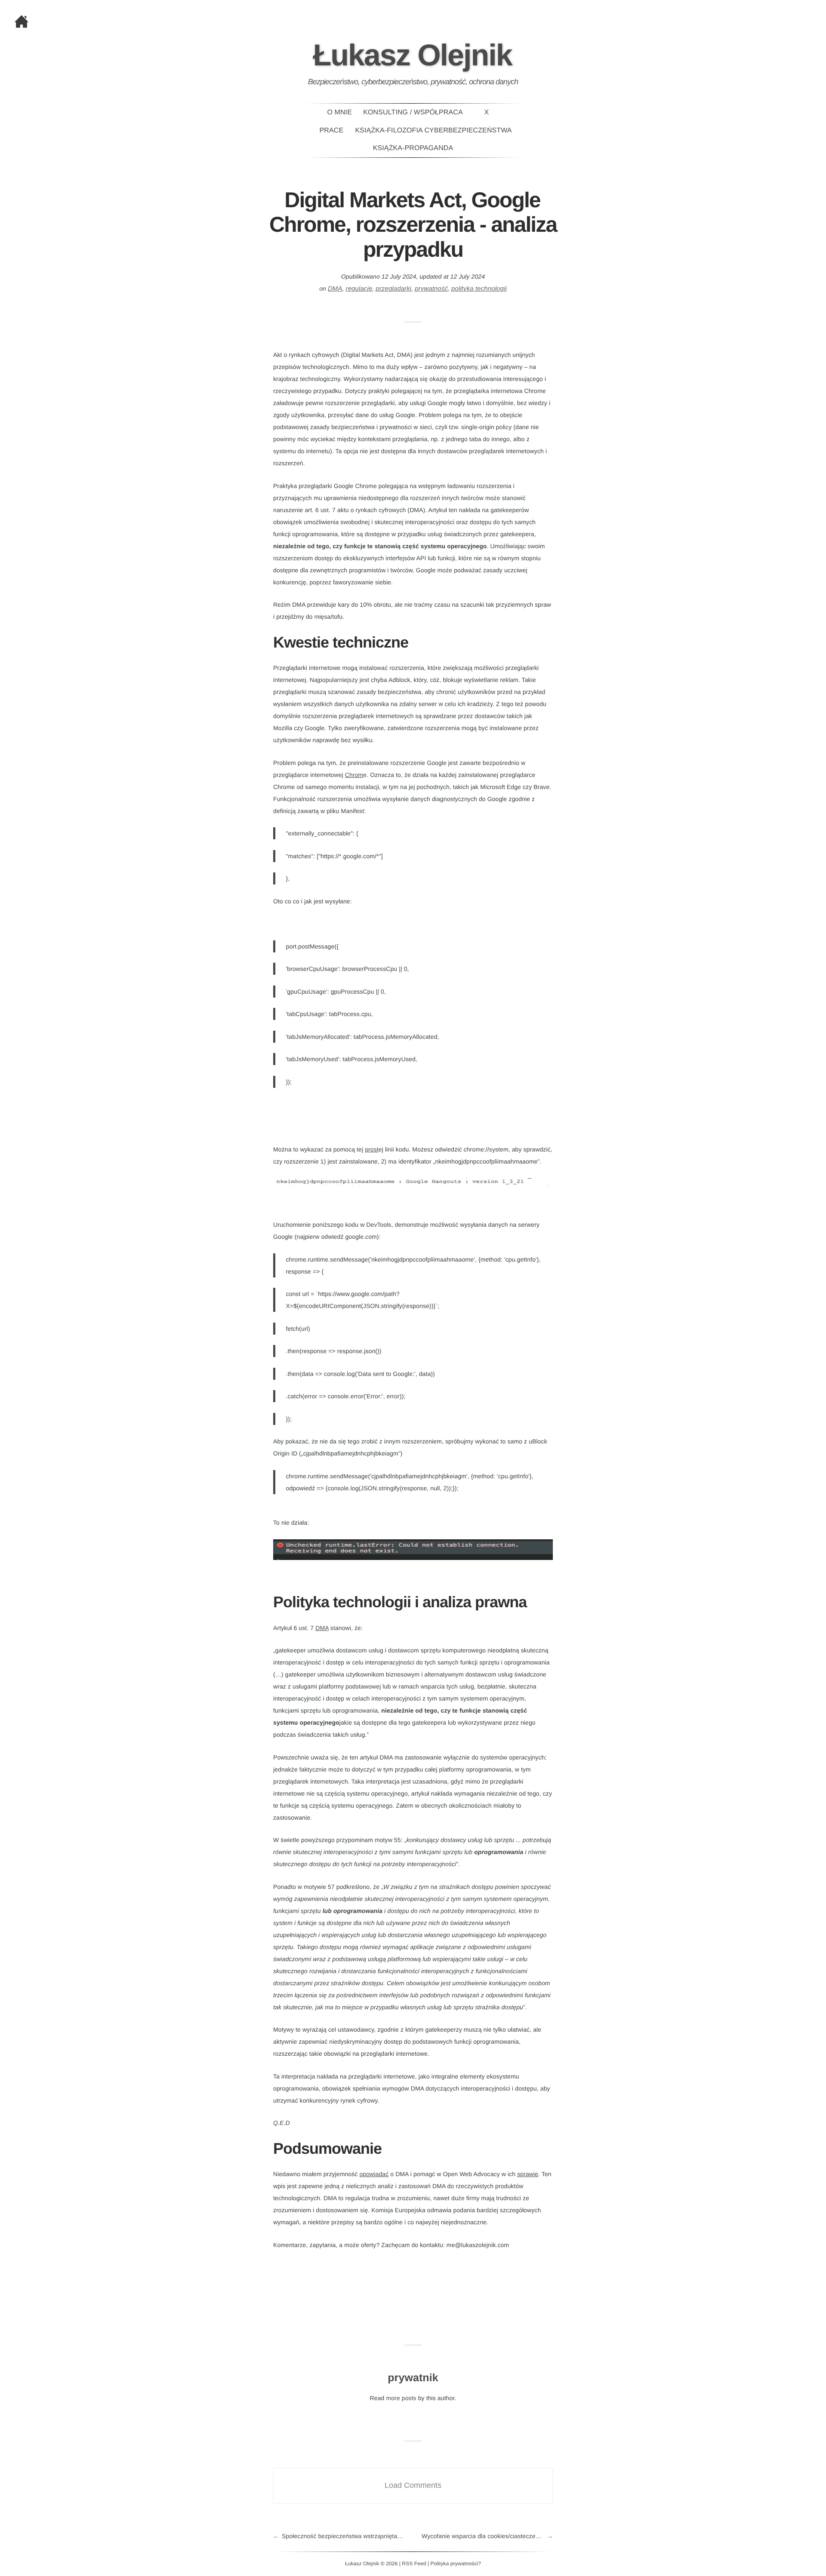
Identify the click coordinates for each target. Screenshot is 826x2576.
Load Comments (413, 2485)
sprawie (528, 2174)
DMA (335, 289)
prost (372, 1149)
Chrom (354, 775)
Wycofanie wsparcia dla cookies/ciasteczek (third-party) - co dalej (487, 2536)
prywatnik (413, 2378)
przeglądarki (393, 289)
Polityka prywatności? (456, 2564)
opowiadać (374, 2174)
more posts (401, 2398)
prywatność (431, 289)
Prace (332, 130)
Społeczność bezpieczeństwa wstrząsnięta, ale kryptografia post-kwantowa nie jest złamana (347, 2536)
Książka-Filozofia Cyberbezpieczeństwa (434, 130)
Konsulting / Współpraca (413, 112)
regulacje (359, 289)
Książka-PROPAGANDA (413, 148)
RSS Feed (414, 2564)
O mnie (339, 112)
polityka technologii (479, 289)
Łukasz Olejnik (412, 55)
